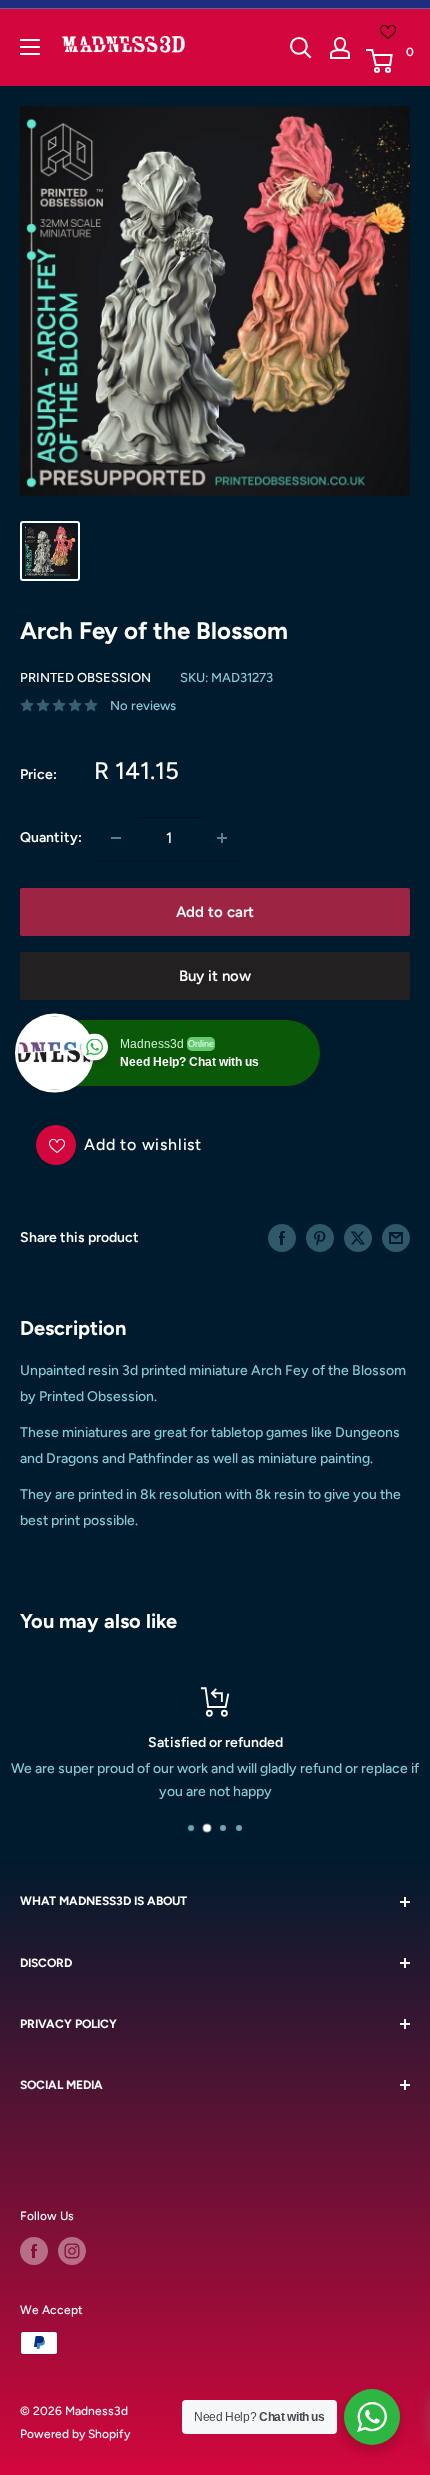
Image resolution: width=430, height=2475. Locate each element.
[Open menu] (30, 47)
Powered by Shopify (75, 2434)
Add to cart (215, 912)
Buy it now (215, 976)
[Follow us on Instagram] (72, 2251)
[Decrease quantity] (116, 838)
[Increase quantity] (222, 838)
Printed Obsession (85, 677)
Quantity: (51, 837)
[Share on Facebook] (282, 1238)
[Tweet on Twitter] (358, 1238)
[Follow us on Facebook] (34, 2251)
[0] (387, 61)
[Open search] (301, 48)
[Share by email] (396, 1238)
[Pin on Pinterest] (320, 1238)
